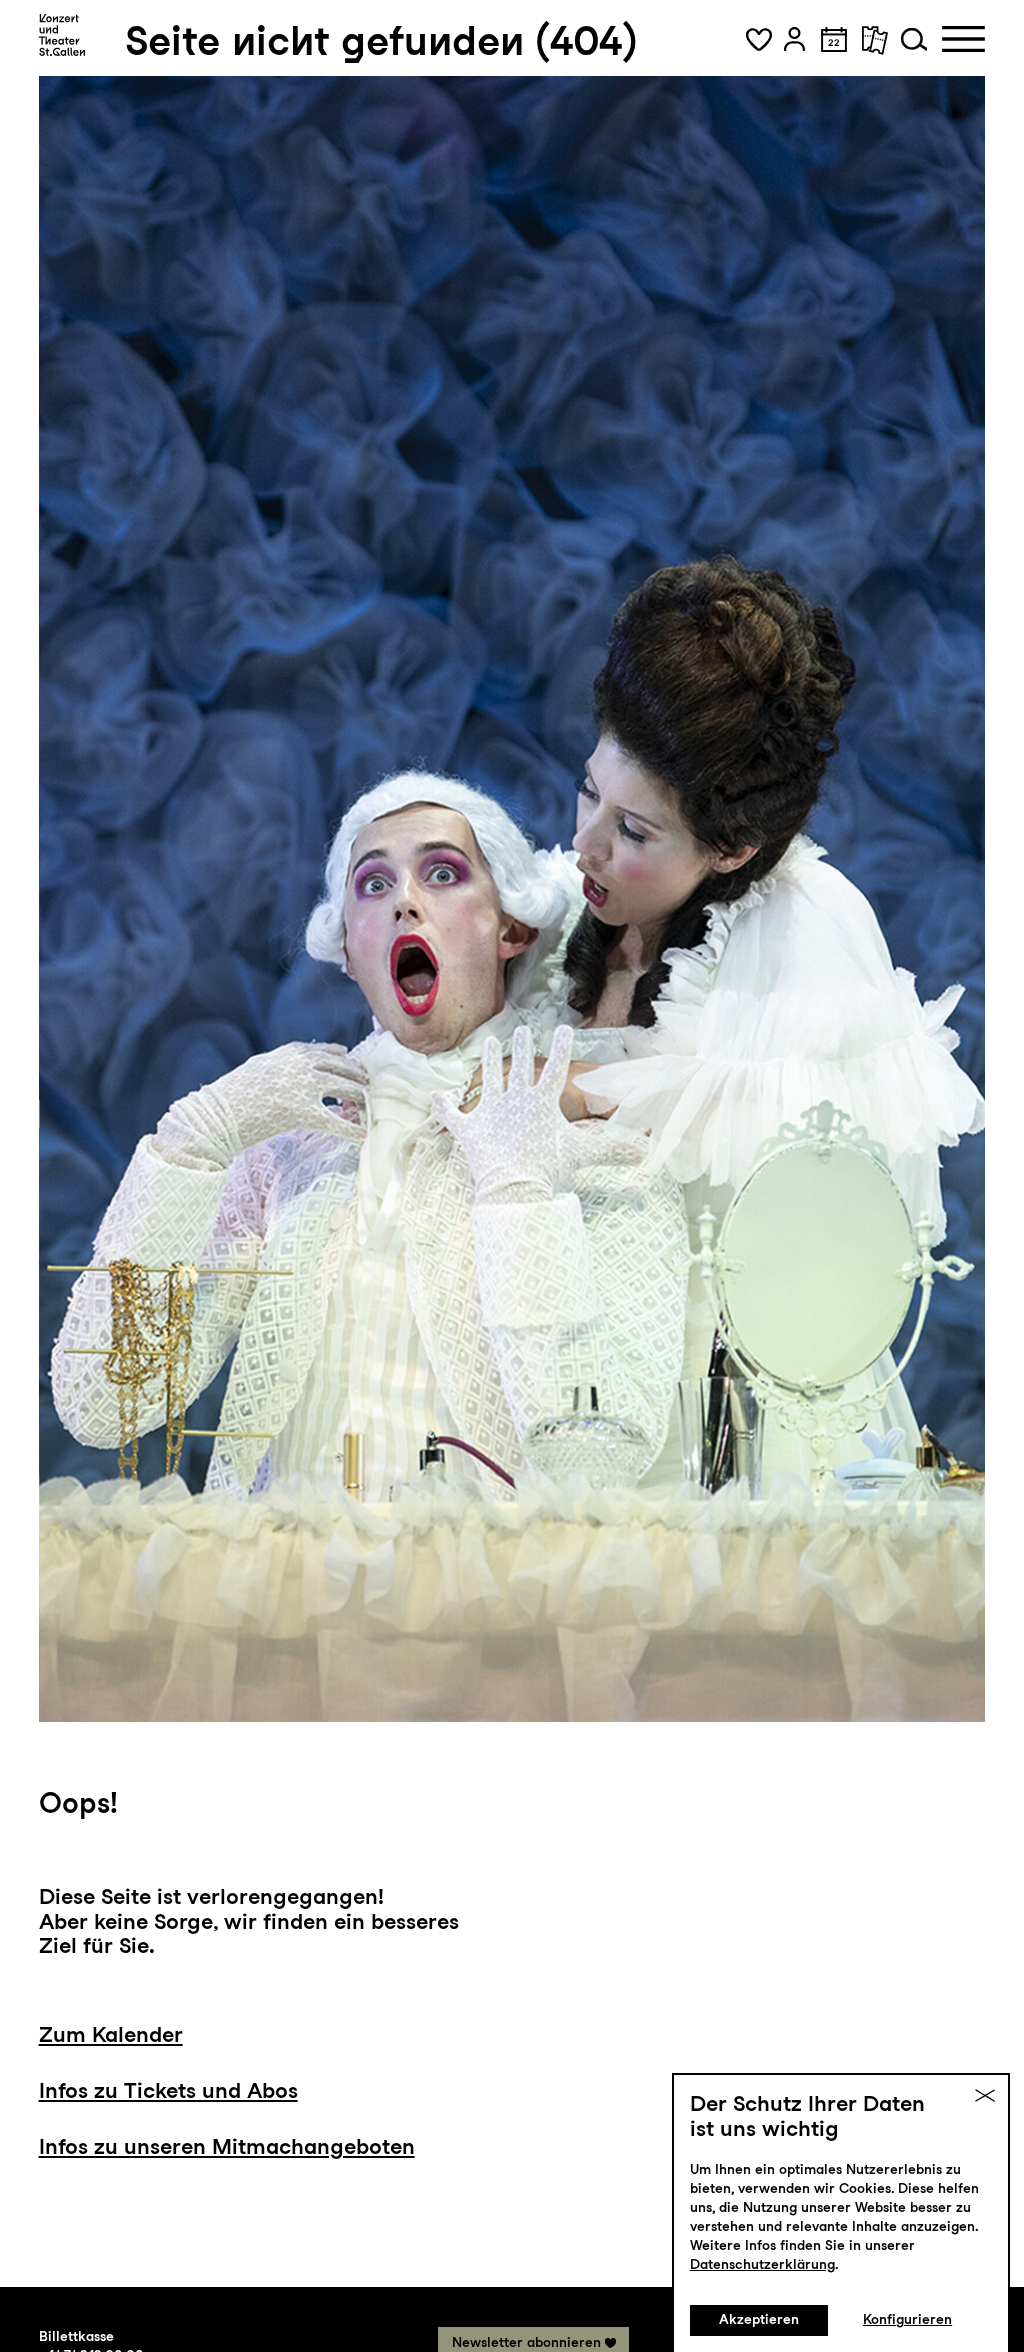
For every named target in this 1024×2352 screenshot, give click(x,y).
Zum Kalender (111, 2034)
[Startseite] (62, 35)
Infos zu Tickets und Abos (168, 2090)
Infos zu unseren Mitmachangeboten (227, 2146)
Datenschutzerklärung (762, 2264)
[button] (759, 39)
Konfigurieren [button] (907, 2319)
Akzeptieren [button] (759, 2319)
